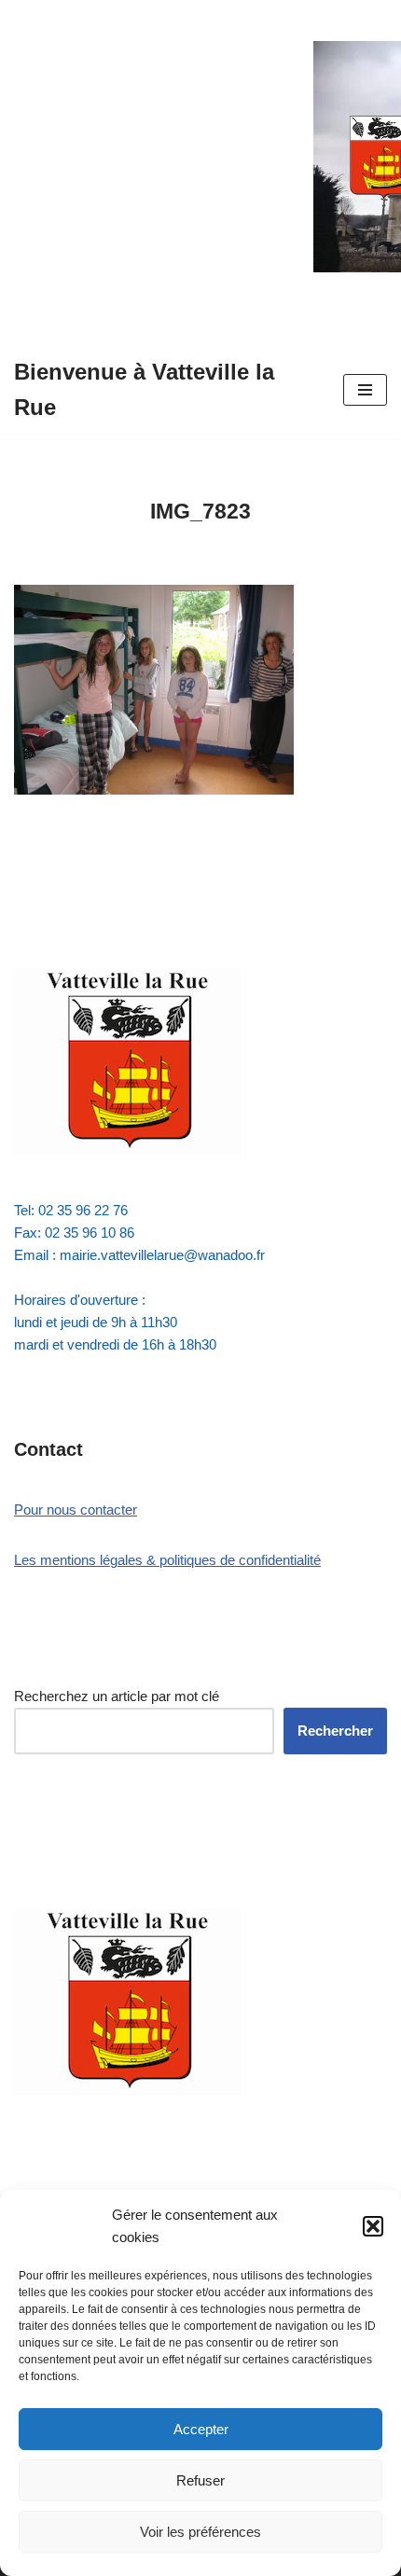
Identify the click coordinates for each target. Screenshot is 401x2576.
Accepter (201, 2429)
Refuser (200, 2480)
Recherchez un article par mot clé (117, 1696)
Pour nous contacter (76, 1510)
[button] (373, 2226)
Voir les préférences (200, 2532)
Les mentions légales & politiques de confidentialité (167, 1560)
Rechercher (335, 1731)
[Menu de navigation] (365, 390)
